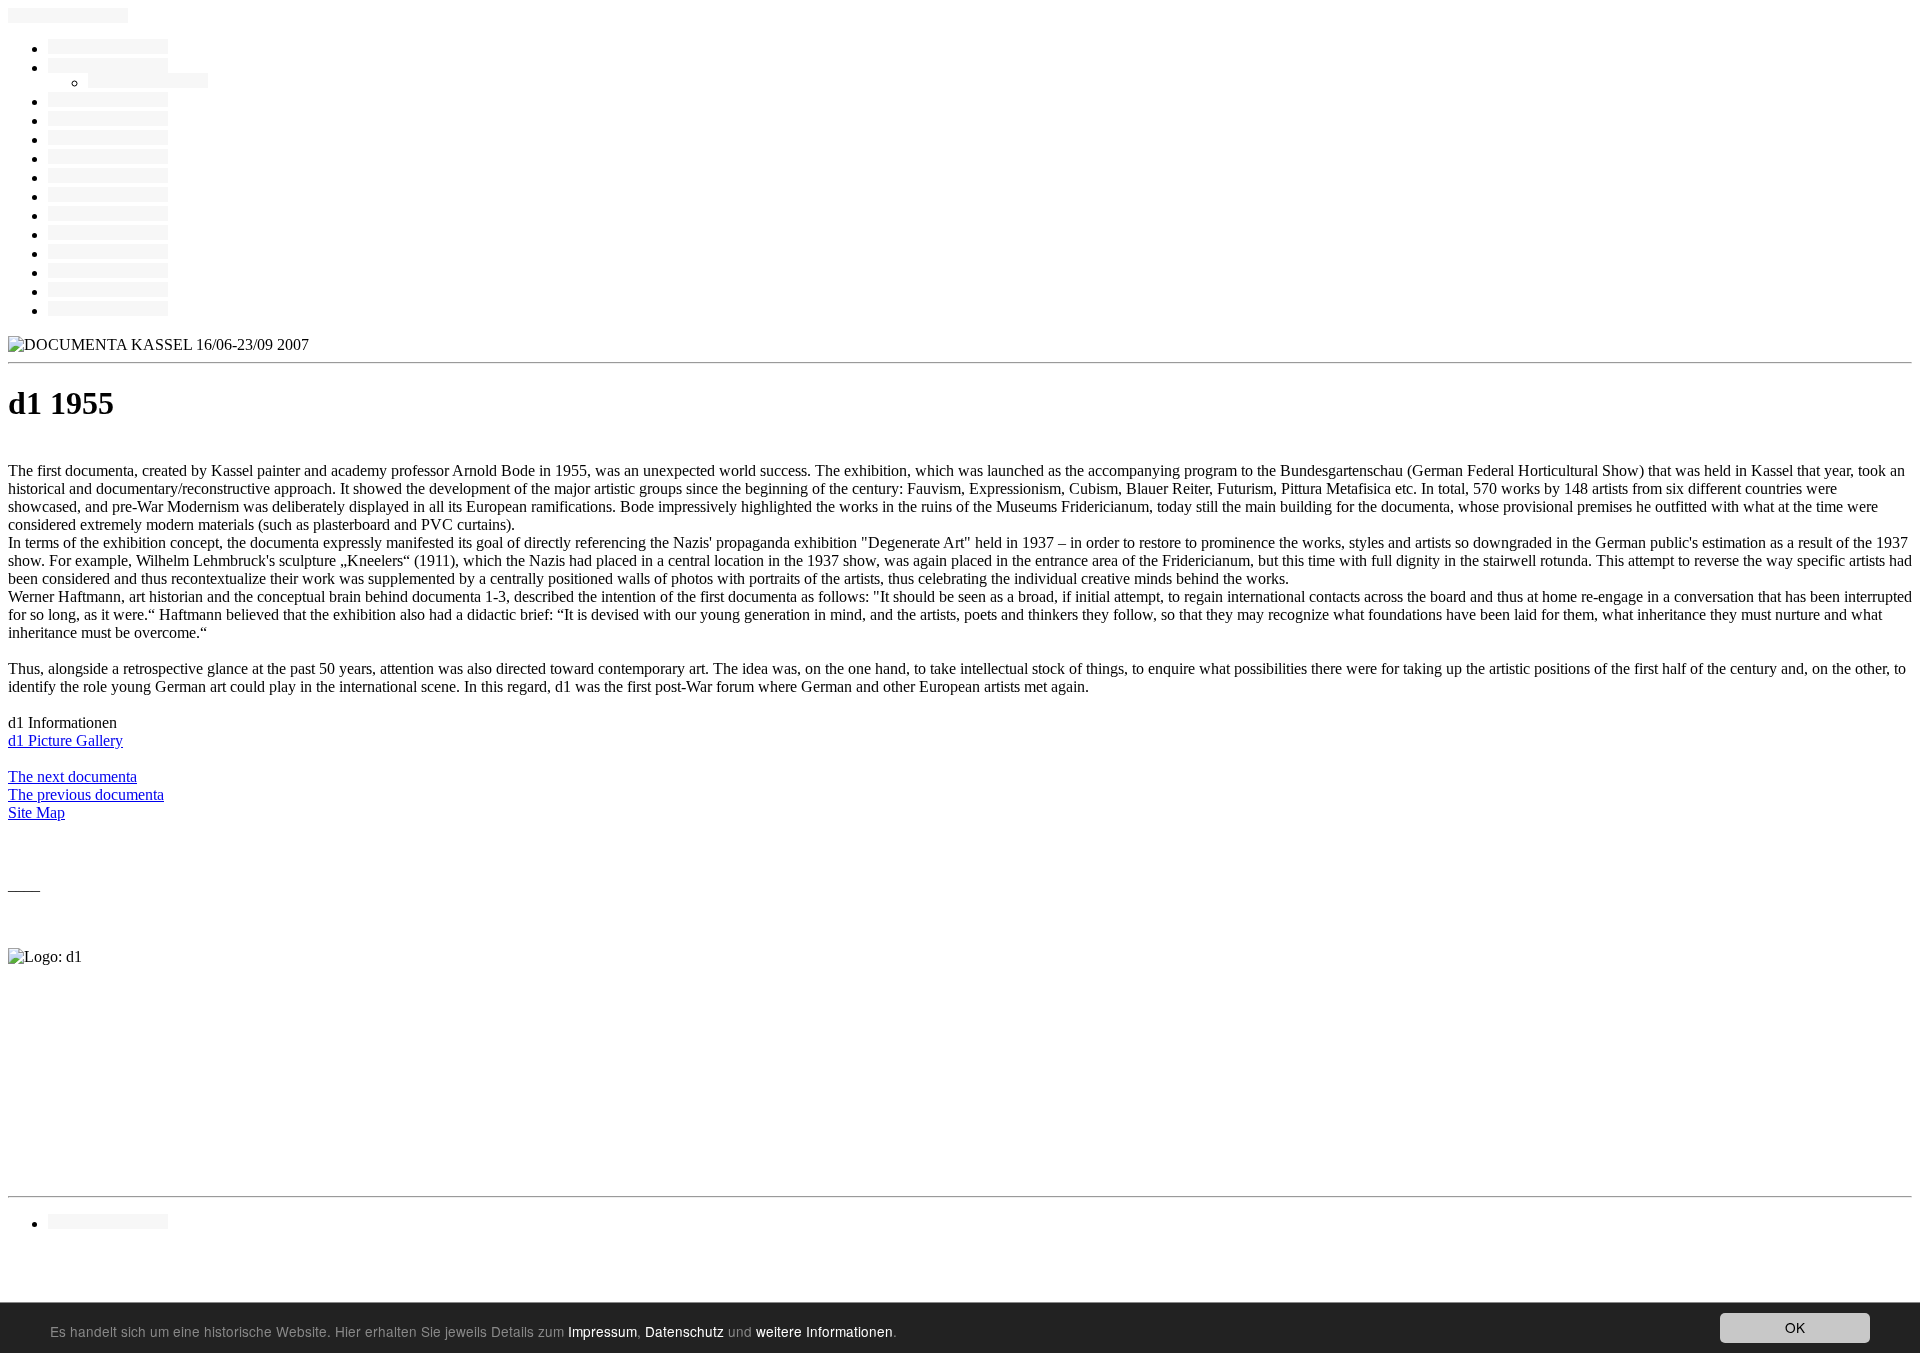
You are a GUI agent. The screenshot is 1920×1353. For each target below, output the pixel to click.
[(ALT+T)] (108, 215)
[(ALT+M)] (108, 158)
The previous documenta (86, 794)
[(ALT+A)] (108, 67)
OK (1795, 1327)
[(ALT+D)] (108, 139)
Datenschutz (684, 1331)
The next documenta (72, 776)
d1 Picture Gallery (65, 740)
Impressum (602, 1331)
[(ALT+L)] (108, 120)
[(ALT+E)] (108, 101)
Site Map (36, 812)
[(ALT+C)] (148, 82)
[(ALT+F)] (108, 196)
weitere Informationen (824, 1331)
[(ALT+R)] (108, 48)
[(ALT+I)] (108, 234)
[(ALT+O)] (108, 177)
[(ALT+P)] (108, 253)
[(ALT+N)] (108, 272)
